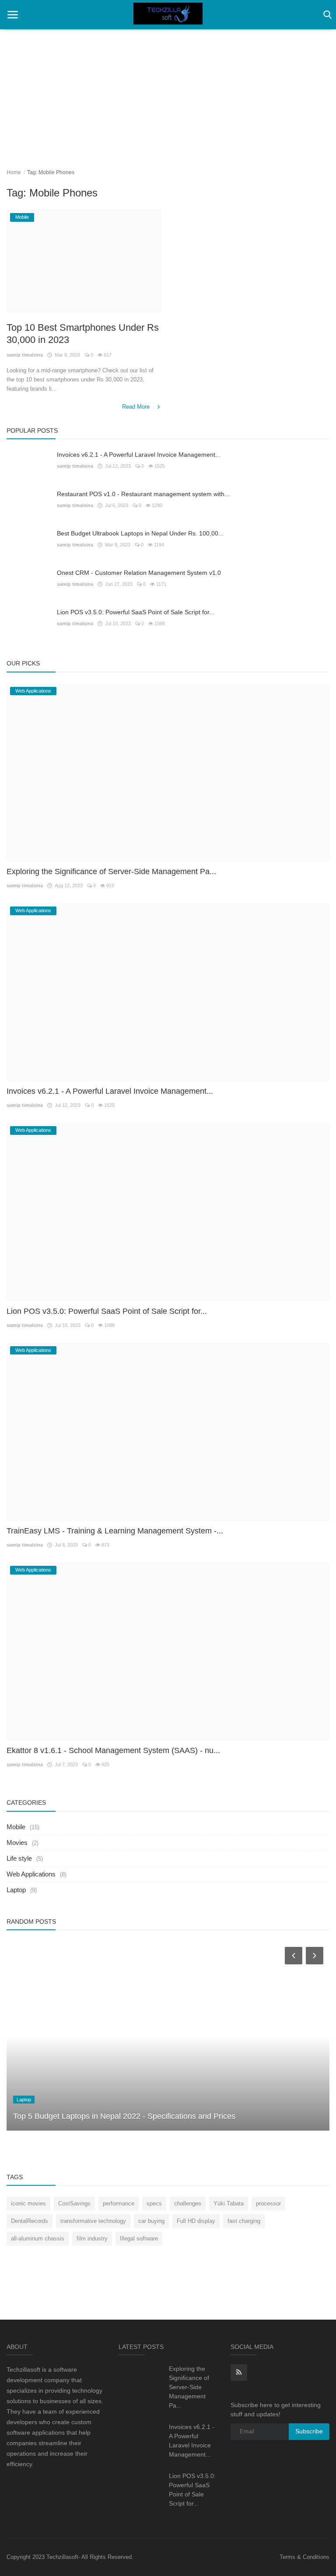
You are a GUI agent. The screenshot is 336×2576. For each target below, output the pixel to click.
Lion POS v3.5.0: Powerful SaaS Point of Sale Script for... (136, 612)
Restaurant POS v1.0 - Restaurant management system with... (143, 494)
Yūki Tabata (229, 2203)
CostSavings (74, 2203)
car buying (151, 2221)
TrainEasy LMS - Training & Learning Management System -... (115, 1531)
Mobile (16, 1827)
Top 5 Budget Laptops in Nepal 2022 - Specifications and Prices (124, 2116)
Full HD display (196, 2221)
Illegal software (139, 2238)
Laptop (16, 1890)
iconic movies (28, 2203)
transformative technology (93, 2221)
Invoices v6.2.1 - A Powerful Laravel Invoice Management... (139, 455)
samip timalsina (25, 355)
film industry (92, 2238)
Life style (19, 1858)
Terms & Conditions (304, 2557)
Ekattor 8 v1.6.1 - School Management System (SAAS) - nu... (113, 1750)
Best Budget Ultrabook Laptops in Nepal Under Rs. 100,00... (140, 533)
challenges (188, 2203)
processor (268, 2203)
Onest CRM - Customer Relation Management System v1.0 (139, 573)
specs (154, 2203)
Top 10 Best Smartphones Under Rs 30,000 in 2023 (83, 334)
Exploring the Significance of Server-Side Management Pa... (111, 871)
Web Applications (31, 1874)
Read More (137, 407)
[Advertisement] (168, 92)
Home (14, 172)
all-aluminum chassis (38, 2238)
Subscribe (309, 2431)
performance (119, 2203)
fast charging (244, 2221)
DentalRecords (30, 2221)
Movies (17, 1843)
